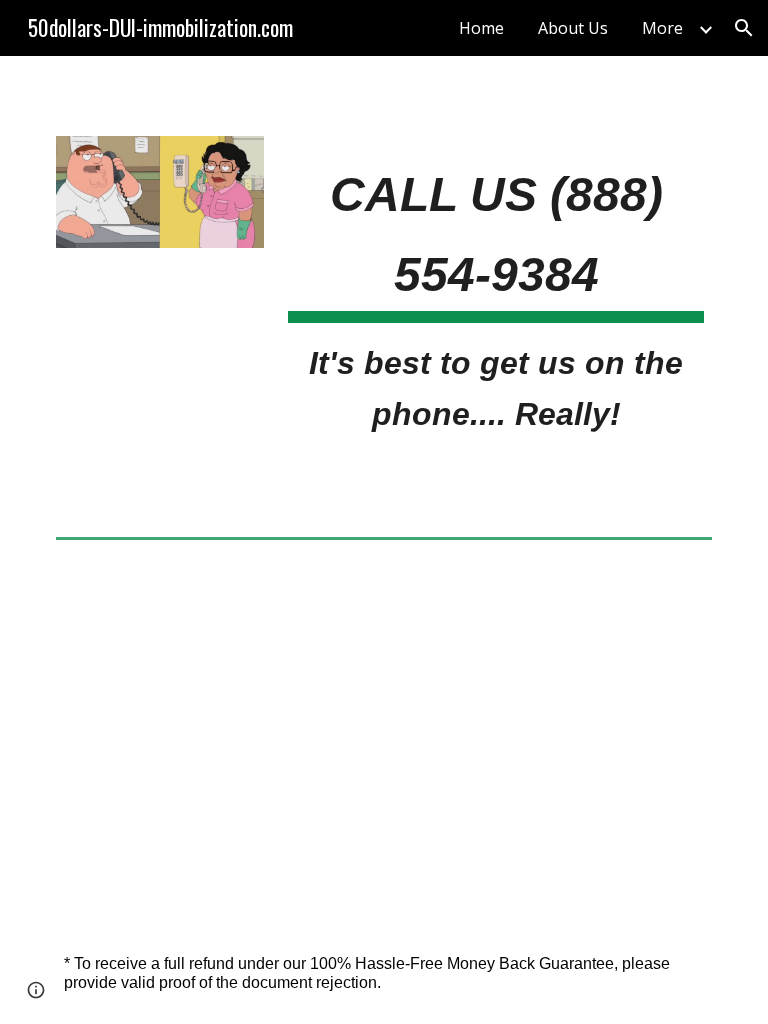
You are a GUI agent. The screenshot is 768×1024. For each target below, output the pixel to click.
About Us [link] (573, 28)
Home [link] (481, 28)
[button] (744, 28)
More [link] (662, 28)
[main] (495, 292)
